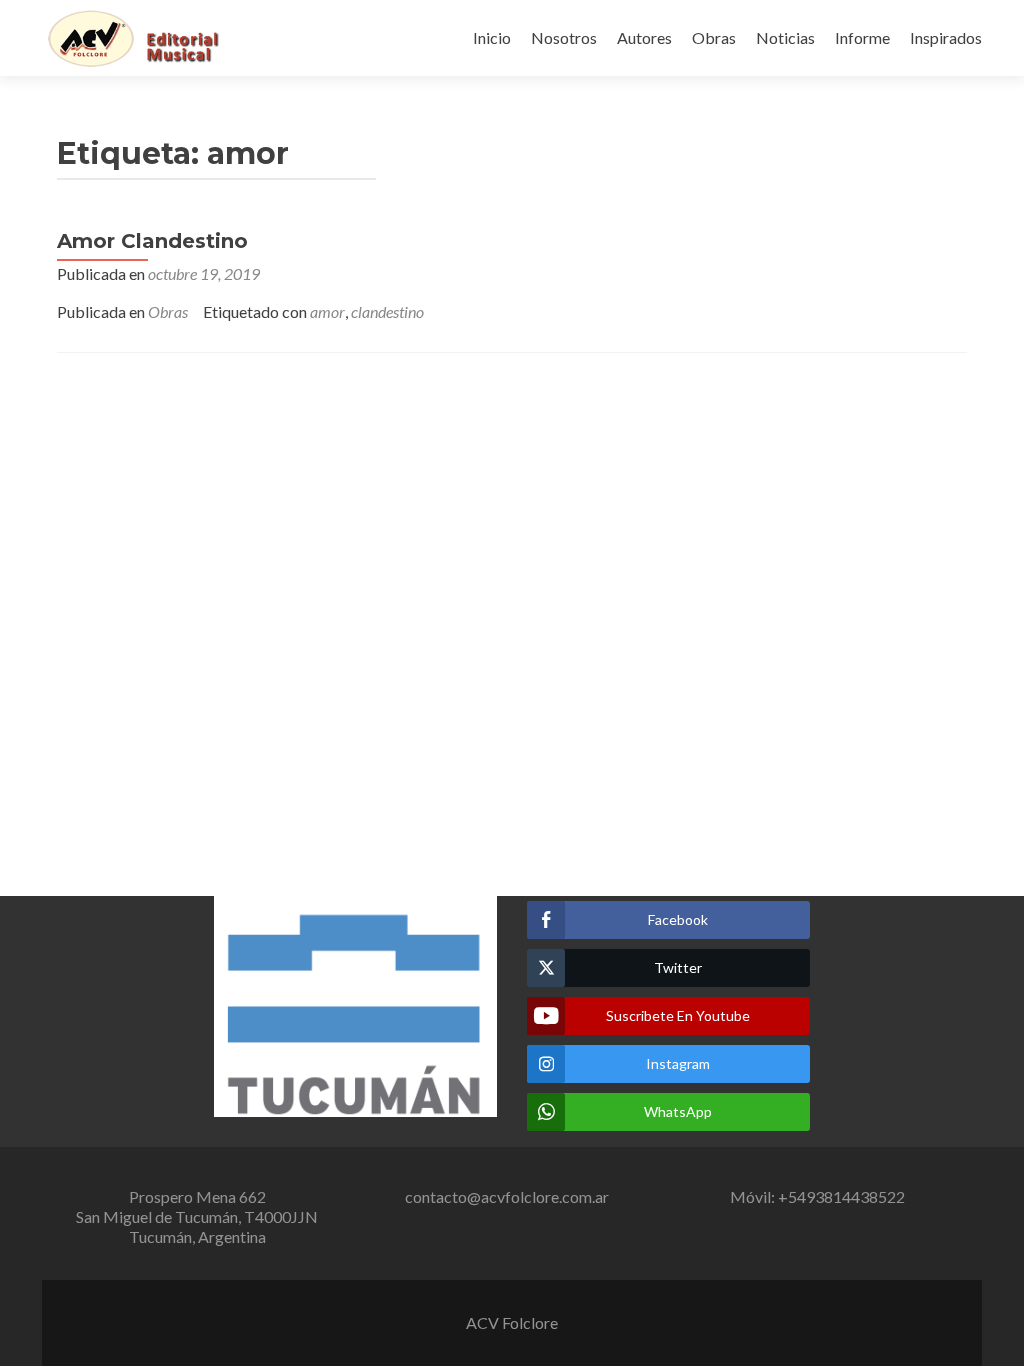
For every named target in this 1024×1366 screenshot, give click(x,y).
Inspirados (946, 37)
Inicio (492, 37)
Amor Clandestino (152, 241)
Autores (644, 37)
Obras (714, 37)
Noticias (785, 37)
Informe (862, 37)
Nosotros (564, 37)
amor (327, 311)
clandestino (387, 311)
